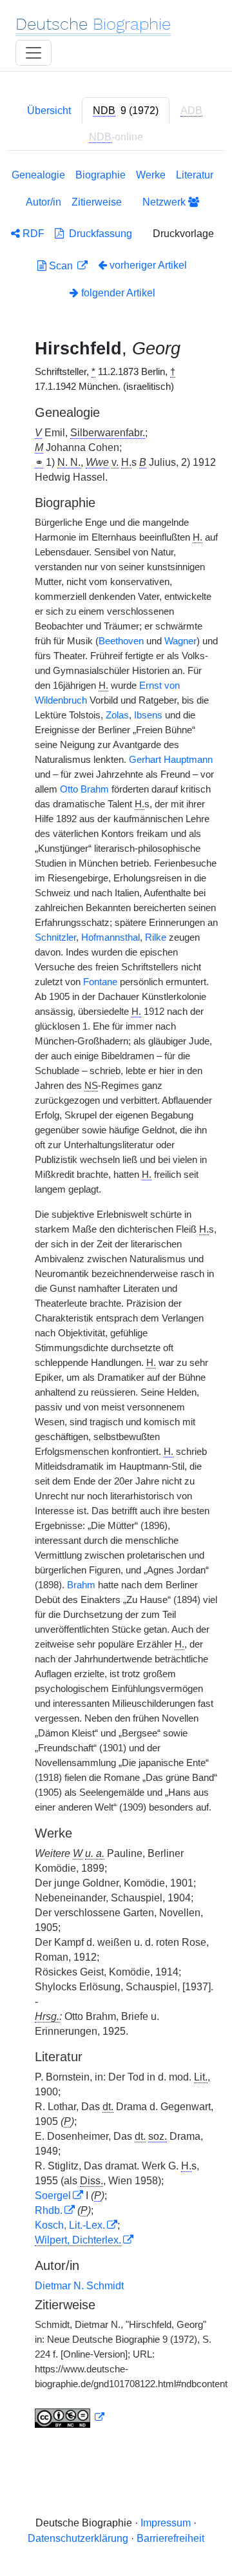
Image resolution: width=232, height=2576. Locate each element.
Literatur (195, 175)
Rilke (156, 937)
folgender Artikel (117, 293)
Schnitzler (55, 937)
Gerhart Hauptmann (171, 760)
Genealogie (38, 175)
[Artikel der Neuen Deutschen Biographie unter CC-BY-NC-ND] (70, 2417)
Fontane (100, 982)
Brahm (81, 1585)
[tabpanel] (116, 1301)
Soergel (53, 2196)
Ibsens (148, 715)
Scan (61, 266)
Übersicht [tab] (49, 111)
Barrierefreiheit (170, 2538)
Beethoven (121, 641)
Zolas (117, 715)
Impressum (166, 2523)
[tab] (126, 111)
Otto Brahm (84, 789)
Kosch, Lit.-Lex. (70, 2225)
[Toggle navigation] (34, 53)
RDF (32, 234)
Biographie (101, 175)
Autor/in (43, 202)
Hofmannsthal (111, 937)
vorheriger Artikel (148, 265)
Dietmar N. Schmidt (79, 2286)
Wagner (180, 641)
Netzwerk (165, 202)
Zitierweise (97, 202)
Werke (151, 175)
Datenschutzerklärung (78, 2538)
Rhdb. (49, 2210)
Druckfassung (98, 234)
